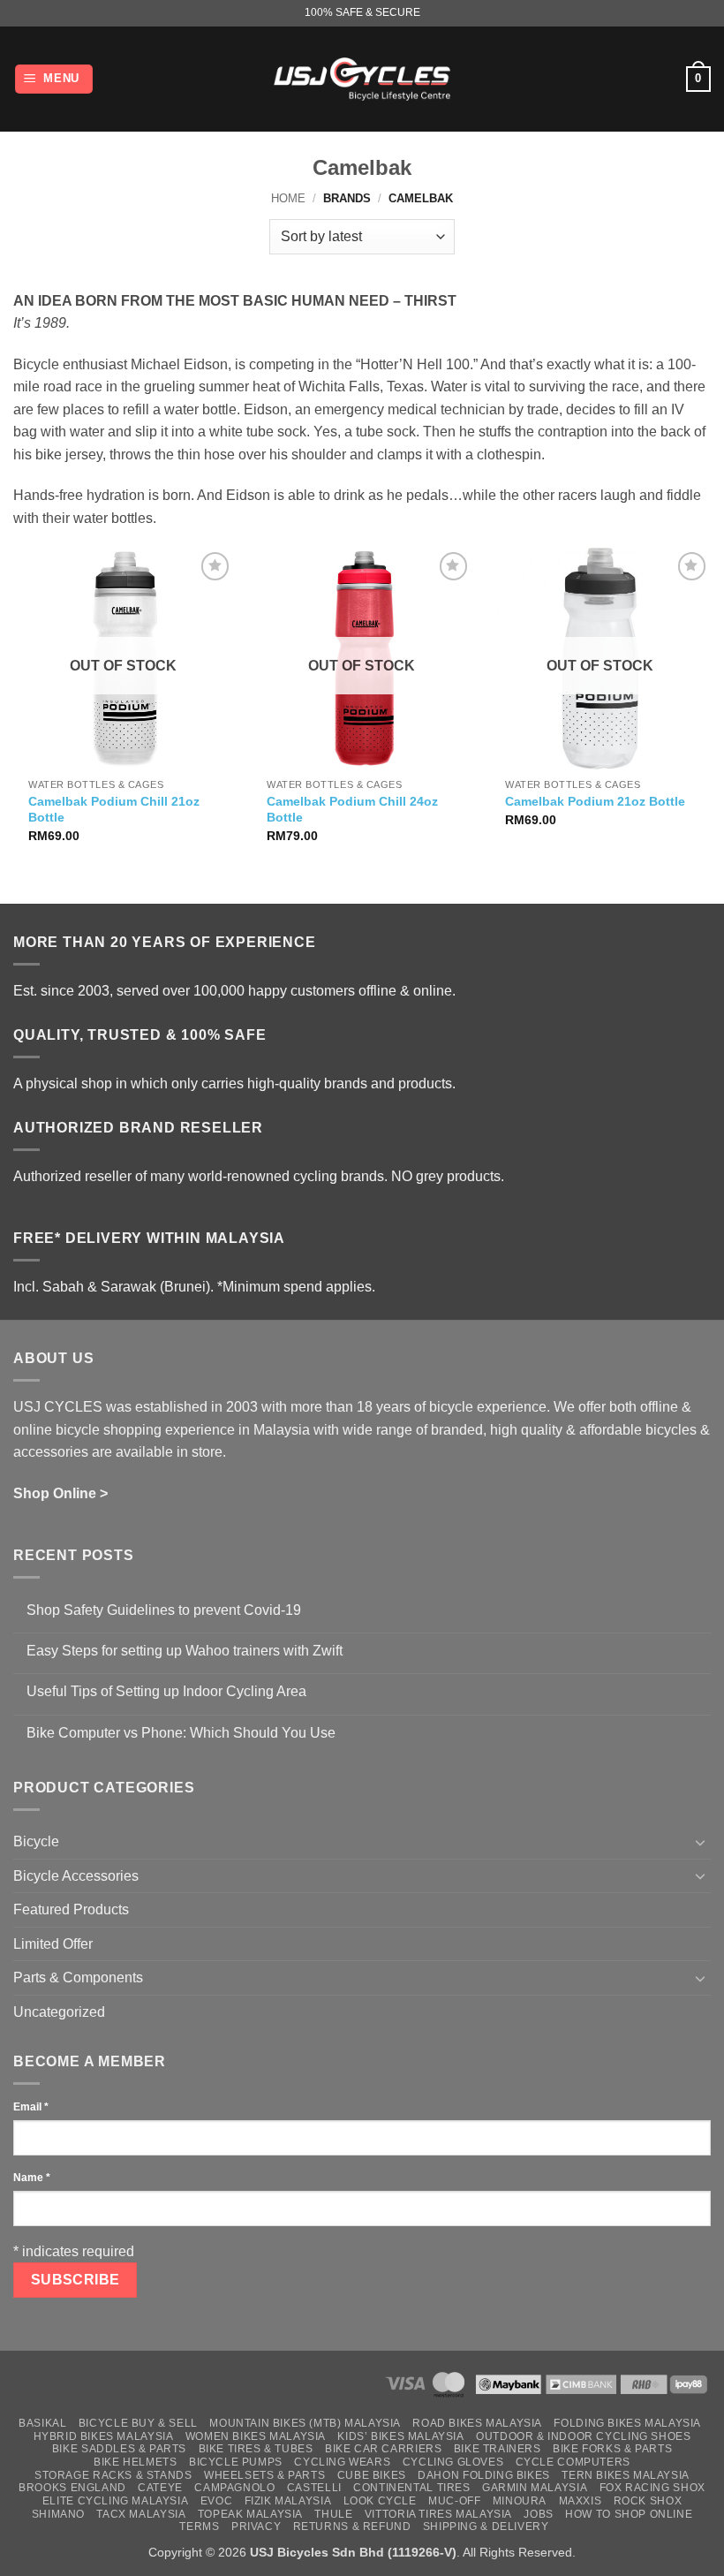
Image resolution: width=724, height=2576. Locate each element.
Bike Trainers (498, 2449)
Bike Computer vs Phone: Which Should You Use (181, 1733)
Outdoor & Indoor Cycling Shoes (583, 2436)
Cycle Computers (573, 2462)
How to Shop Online (629, 2514)
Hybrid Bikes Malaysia (104, 2436)
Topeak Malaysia (250, 2514)
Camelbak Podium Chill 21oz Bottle (114, 810)
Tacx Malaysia (141, 2514)
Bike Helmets (135, 2462)
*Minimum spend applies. (296, 1287)
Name (32, 2178)
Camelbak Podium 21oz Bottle (595, 801)
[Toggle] (700, 1842)
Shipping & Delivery (486, 2527)
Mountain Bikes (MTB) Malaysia (305, 2423)
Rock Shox (648, 2501)
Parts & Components (78, 1977)
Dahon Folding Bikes (484, 2475)
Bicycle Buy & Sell (138, 2423)
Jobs (538, 2514)
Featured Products (71, 1909)
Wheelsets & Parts (264, 2475)
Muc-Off (454, 2501)
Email (31, 2107)
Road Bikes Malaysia (477, 2423)
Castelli (314, 2488)
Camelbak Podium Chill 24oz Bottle (352, 810)
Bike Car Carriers (383, 2449)
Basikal (42, 2423)
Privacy (256, 2527)
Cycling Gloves (453, 2462)
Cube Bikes (372, 2475)
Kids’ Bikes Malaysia (400, 2436)
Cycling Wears (342, 2462)
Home (288, 198)
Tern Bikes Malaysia (626, 2475)
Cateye (160, 2488)
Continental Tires (411, 2488)
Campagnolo (234, 2488)
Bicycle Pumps (236, 2462)
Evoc (216, 2501)
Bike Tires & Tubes (256, 2449)
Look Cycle (380, 2501)
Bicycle (36, 1841)
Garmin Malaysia (535, 2488)
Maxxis (581, 2501)
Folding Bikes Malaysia (627, 2423)
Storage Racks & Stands (113, 2475)
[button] (54, 79)
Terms (199, 2527)
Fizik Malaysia (288, 2501)
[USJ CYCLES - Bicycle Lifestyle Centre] (362, 79)
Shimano (58, 2514)
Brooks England (72, 2488)
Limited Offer (53, 1944)
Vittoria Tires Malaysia (438, 2514)
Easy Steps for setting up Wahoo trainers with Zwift (185, 1651)
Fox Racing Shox (652, 2488)
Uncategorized (59, 2012)
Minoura (520, 2501)
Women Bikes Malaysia (256, 2436)
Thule (333, 2514)
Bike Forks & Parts (612, 2449)
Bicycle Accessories (76, 1876)
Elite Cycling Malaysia (115, 2501)
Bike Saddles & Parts (119, 2449)
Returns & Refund (352, 2527)
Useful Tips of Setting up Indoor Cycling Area (166, 1691)
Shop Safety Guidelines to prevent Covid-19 (164, 1610)
